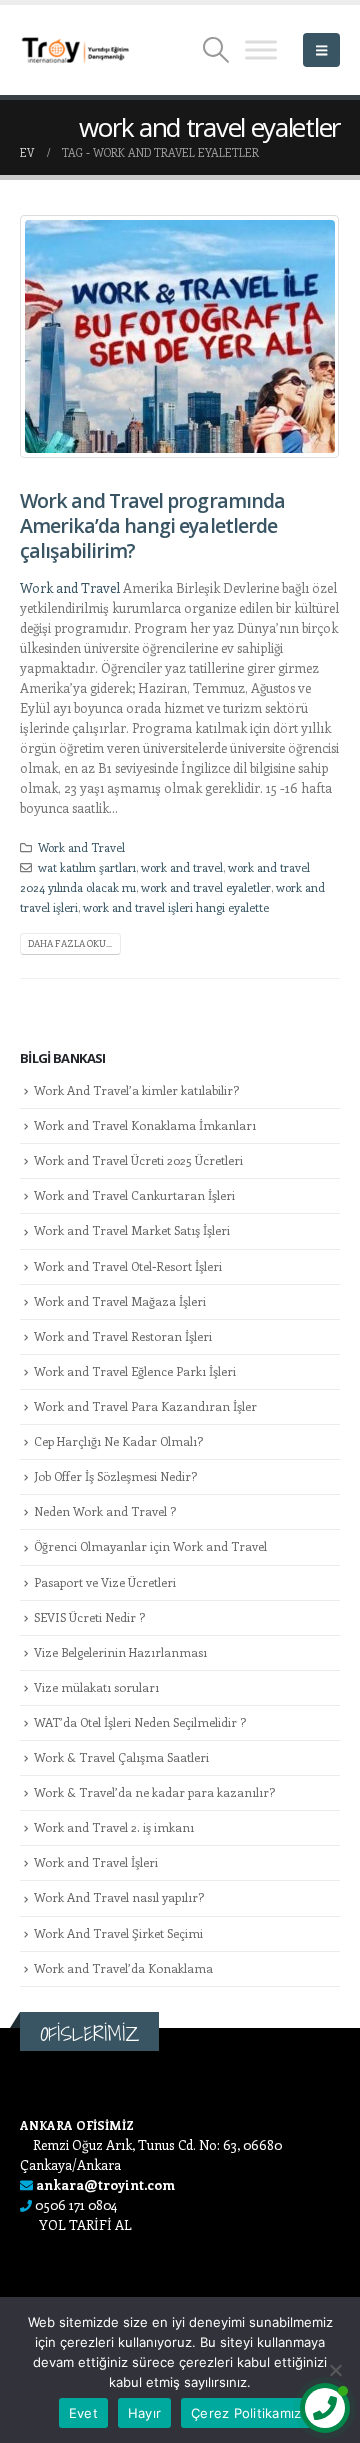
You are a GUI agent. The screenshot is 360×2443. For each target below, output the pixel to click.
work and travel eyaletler (206, 887)
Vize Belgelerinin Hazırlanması (120, 1652)
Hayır (144, 2413)
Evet (83, 2413)
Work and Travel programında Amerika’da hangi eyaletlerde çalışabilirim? (152, 526)
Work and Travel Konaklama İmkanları (145, 1125)
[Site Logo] (75, 50)
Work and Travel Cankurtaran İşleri (134, 1195)
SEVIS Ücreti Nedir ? (89, 1617)
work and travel (182, 867)
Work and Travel (71, 587)
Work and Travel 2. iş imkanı (114, 1827)
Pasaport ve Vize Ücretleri (105, 1582)
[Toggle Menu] (261, 49)
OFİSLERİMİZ (89, 2033)
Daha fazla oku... (70, 943)
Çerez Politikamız (246, 2413)
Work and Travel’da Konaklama (123, 1968)
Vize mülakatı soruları (96, 1687)
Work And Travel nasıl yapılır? (119, 1897)
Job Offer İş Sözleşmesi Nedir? (115, 1476)
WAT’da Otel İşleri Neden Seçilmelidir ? (140, 1722)
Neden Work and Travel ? (105, 1511)
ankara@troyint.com (105, 2184)
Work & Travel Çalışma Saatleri (121, 1757)
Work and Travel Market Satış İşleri (132, 1230)
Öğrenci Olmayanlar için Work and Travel (150, 1546)
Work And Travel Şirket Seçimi (118, 1933)
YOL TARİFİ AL (85, 2224)
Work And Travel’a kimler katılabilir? (136, 1090)
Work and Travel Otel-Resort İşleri (128, 1266)
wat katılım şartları (87, 867)
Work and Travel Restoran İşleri (123, 1336)
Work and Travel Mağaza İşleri (120, 1301)
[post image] (180, 336)
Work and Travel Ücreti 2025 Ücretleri (138, 1160)
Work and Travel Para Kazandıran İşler (145, 1406)
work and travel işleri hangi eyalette (176, 907)
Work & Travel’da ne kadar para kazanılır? (154, 1792)
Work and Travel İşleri (96, 1862)
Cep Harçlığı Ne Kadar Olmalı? (118, 1441)
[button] (216, 50)
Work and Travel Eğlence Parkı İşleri (135, 1371)
